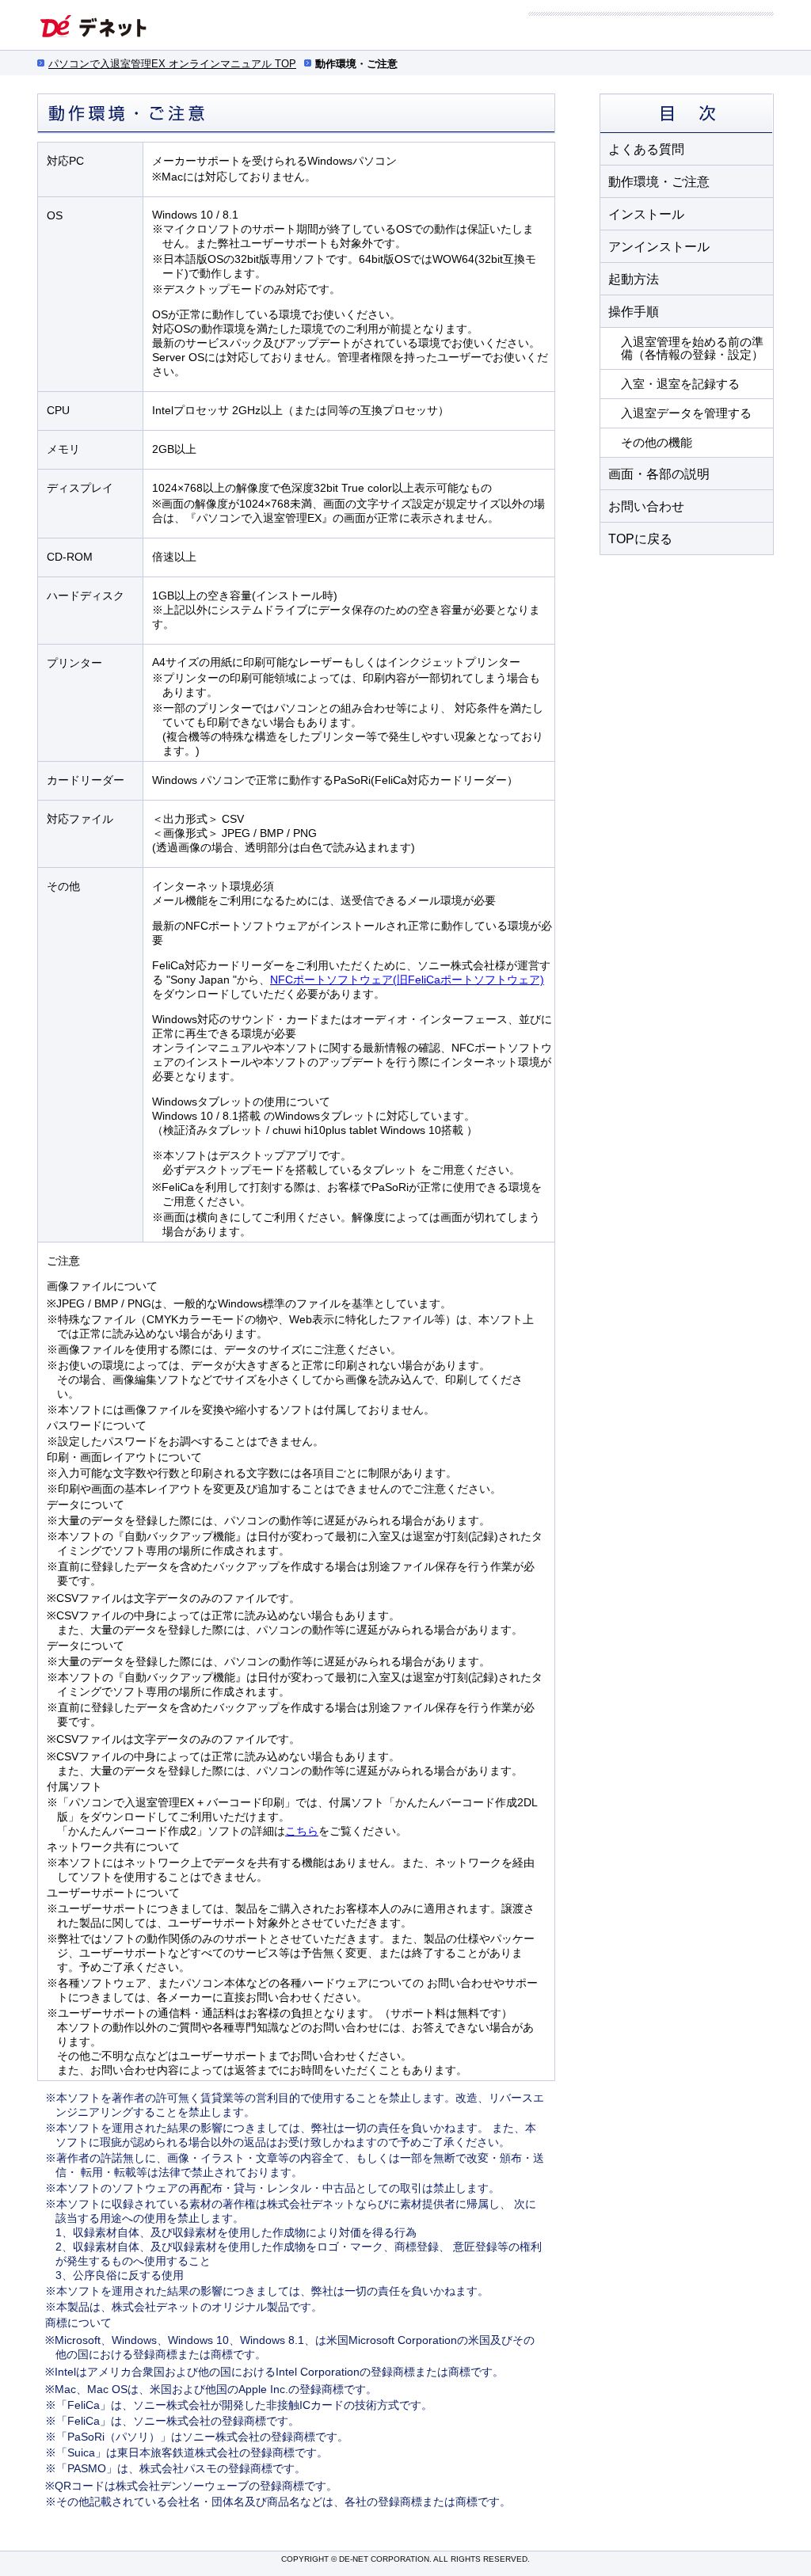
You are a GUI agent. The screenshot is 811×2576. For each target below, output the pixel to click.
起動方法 (634, 279)
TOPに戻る (640, 539)
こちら (302, 1831)
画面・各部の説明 (659, 474)
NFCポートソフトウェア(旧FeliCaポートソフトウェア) (407, 980)
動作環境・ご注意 (659, 182)
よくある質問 (646, 149)
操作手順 (634, 312)
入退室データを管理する (686, 413)
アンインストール (659, 247)
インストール (646, 214)
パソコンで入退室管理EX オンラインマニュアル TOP (172, 64)
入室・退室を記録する (680, 384)
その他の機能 (657, 442)
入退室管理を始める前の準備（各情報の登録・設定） (692, 348)
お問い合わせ (646, 506)
